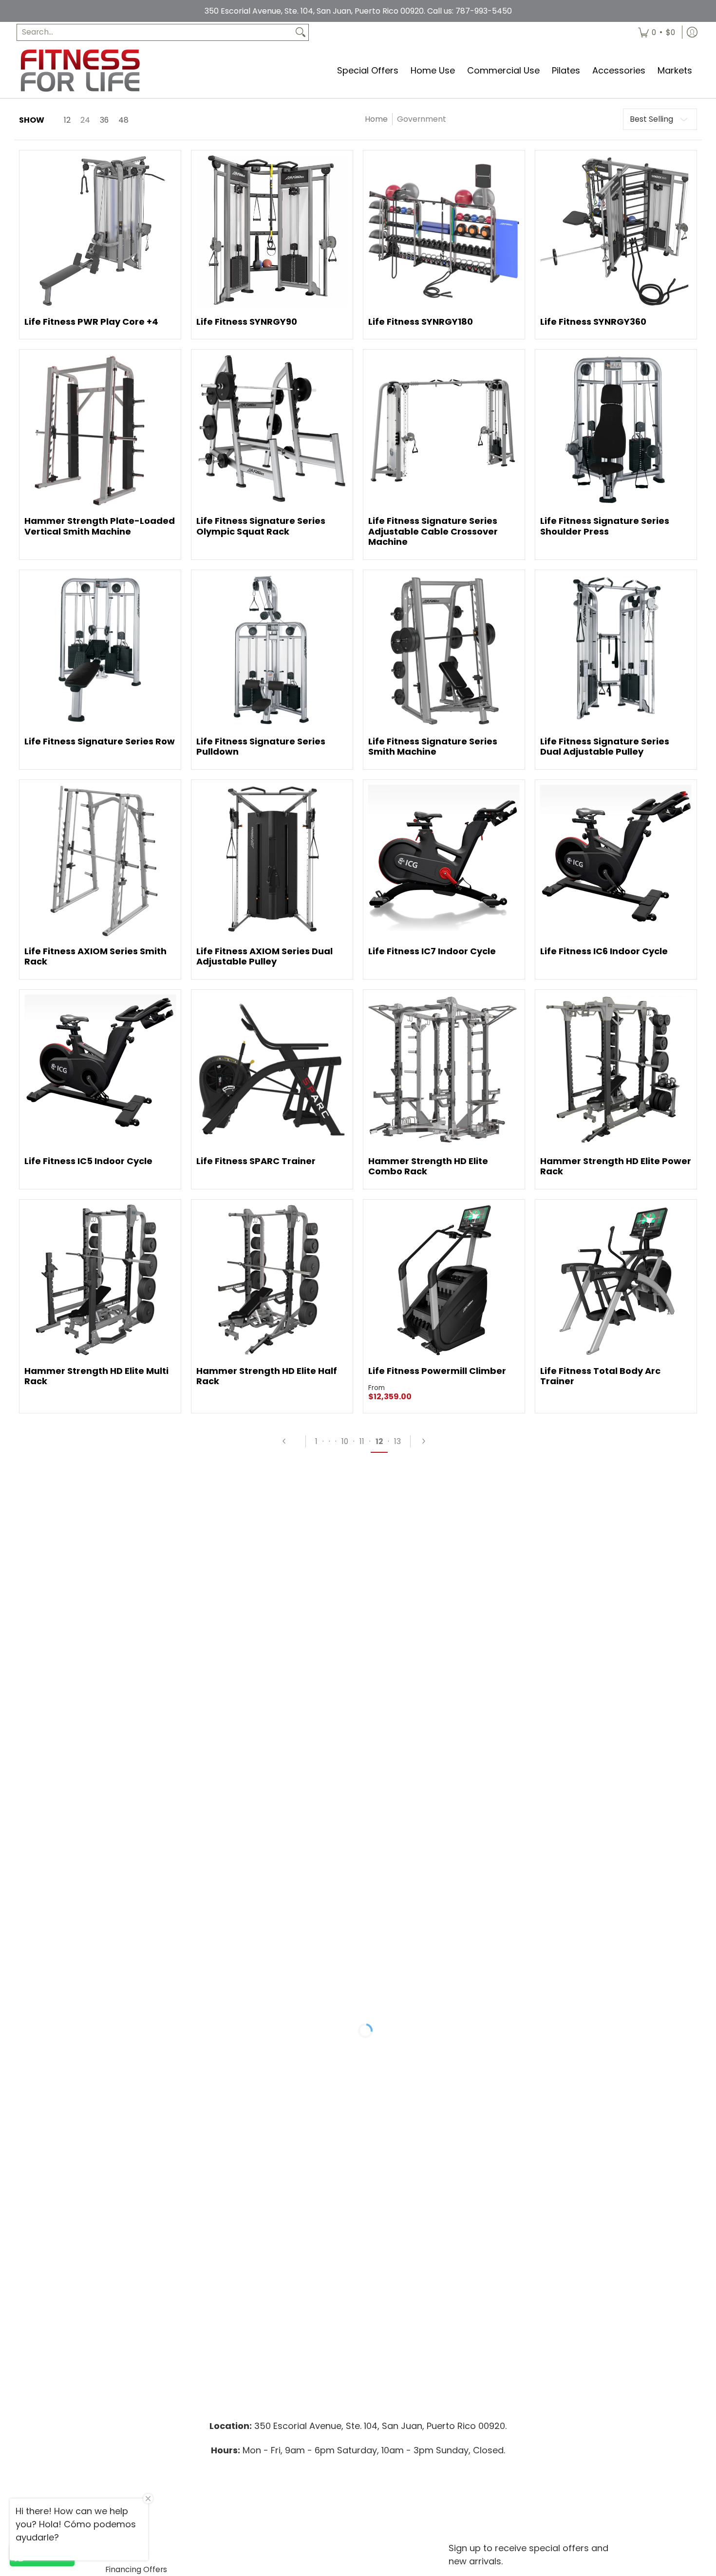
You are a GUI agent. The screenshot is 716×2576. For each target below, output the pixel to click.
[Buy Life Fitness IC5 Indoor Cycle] (100, 1070)
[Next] (428, 1441)
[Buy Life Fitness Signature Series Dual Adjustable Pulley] (616, 651)
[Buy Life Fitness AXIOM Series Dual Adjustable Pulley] (272, 861)
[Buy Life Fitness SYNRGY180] (444, 231)
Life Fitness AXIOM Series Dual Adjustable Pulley (264, 956)
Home (376, 119)
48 (123, 120)
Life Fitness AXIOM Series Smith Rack (95, 956)
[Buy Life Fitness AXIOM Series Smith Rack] (100, 861)
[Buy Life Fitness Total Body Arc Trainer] (616, 1280)
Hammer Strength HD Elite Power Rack (616, 1166)
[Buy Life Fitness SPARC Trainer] (272, 1070)
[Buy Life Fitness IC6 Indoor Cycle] (616, 861)
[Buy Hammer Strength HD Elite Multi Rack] (100, 1280)
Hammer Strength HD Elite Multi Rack (96, 1376)
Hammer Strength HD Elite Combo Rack (428, 1166)
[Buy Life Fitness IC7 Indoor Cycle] (444, 861)
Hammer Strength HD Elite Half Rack (267, 1376)
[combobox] (155, 32)
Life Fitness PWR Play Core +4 (91, 322)
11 (362, 1441)
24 (85, 120)
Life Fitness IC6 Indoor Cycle (604, 951)
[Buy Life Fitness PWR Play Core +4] (100, 231)
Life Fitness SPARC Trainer (256, 1161)
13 (397, 1441)
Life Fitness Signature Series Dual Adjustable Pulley (605, 747)
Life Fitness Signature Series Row (100, 741)
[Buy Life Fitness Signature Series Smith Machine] (444, 651)
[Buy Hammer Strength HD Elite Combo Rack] (444, 1070)
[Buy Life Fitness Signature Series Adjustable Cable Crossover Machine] (444, 430)
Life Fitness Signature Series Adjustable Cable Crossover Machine (433, 531)
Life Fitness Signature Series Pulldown (261, 747)
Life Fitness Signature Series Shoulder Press (605, 526)
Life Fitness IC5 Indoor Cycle (88, 1161)
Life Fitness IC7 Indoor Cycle (432, 951)
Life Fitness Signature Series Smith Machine (433, 747)
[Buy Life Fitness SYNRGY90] (272, 231)
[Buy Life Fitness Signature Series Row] (100, 651)
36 (104, 120)
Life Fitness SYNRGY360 (593, 322)
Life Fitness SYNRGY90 (247, 322)
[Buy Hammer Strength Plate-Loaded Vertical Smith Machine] (100, 430)
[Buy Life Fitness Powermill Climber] (444, 1280)
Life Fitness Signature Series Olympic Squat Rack (261, 526)
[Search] (301, 32)
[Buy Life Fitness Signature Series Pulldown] (272, 651)
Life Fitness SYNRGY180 (421, 322)
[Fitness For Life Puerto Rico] (80, 70)
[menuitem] (657, 32)
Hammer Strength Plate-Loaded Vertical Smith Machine (100, 526)
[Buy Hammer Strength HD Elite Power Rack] (616, 1070)
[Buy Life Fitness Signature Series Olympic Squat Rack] (272, 430)
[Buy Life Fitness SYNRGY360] (616, 231)
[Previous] (289, 1441)
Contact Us (127, 2551)
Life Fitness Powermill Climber (437, 1371)
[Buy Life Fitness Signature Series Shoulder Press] (616, 430)
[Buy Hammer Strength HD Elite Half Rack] (272, 1280)
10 (345, 1441)
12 (67, 120)
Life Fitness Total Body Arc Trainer (600, 1376)
